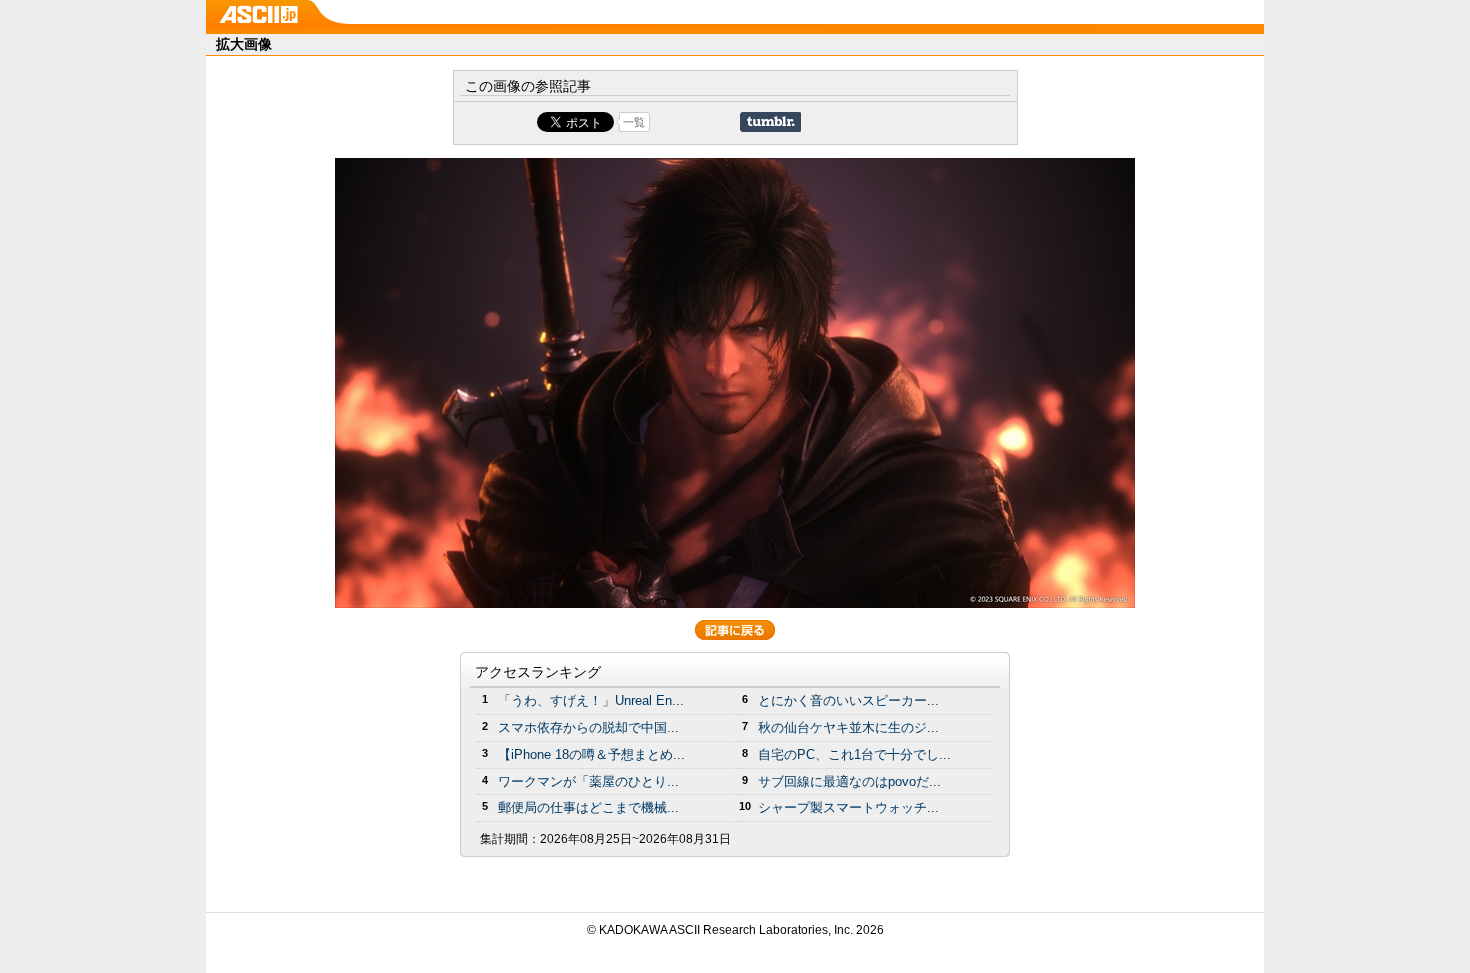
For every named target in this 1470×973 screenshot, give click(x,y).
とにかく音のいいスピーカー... (848, 700)
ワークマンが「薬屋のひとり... (588, 781)
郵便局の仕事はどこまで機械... (588, 807)
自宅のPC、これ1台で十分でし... (854, 754)
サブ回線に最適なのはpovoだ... (849, 781)
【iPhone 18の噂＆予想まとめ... (591, 754)
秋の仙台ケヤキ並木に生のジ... (848, 727)
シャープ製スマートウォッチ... (848, 807)
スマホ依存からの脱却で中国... (588, 727)
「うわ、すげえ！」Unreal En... (591, 700)
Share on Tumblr (770, 122)
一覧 (634, 122)
